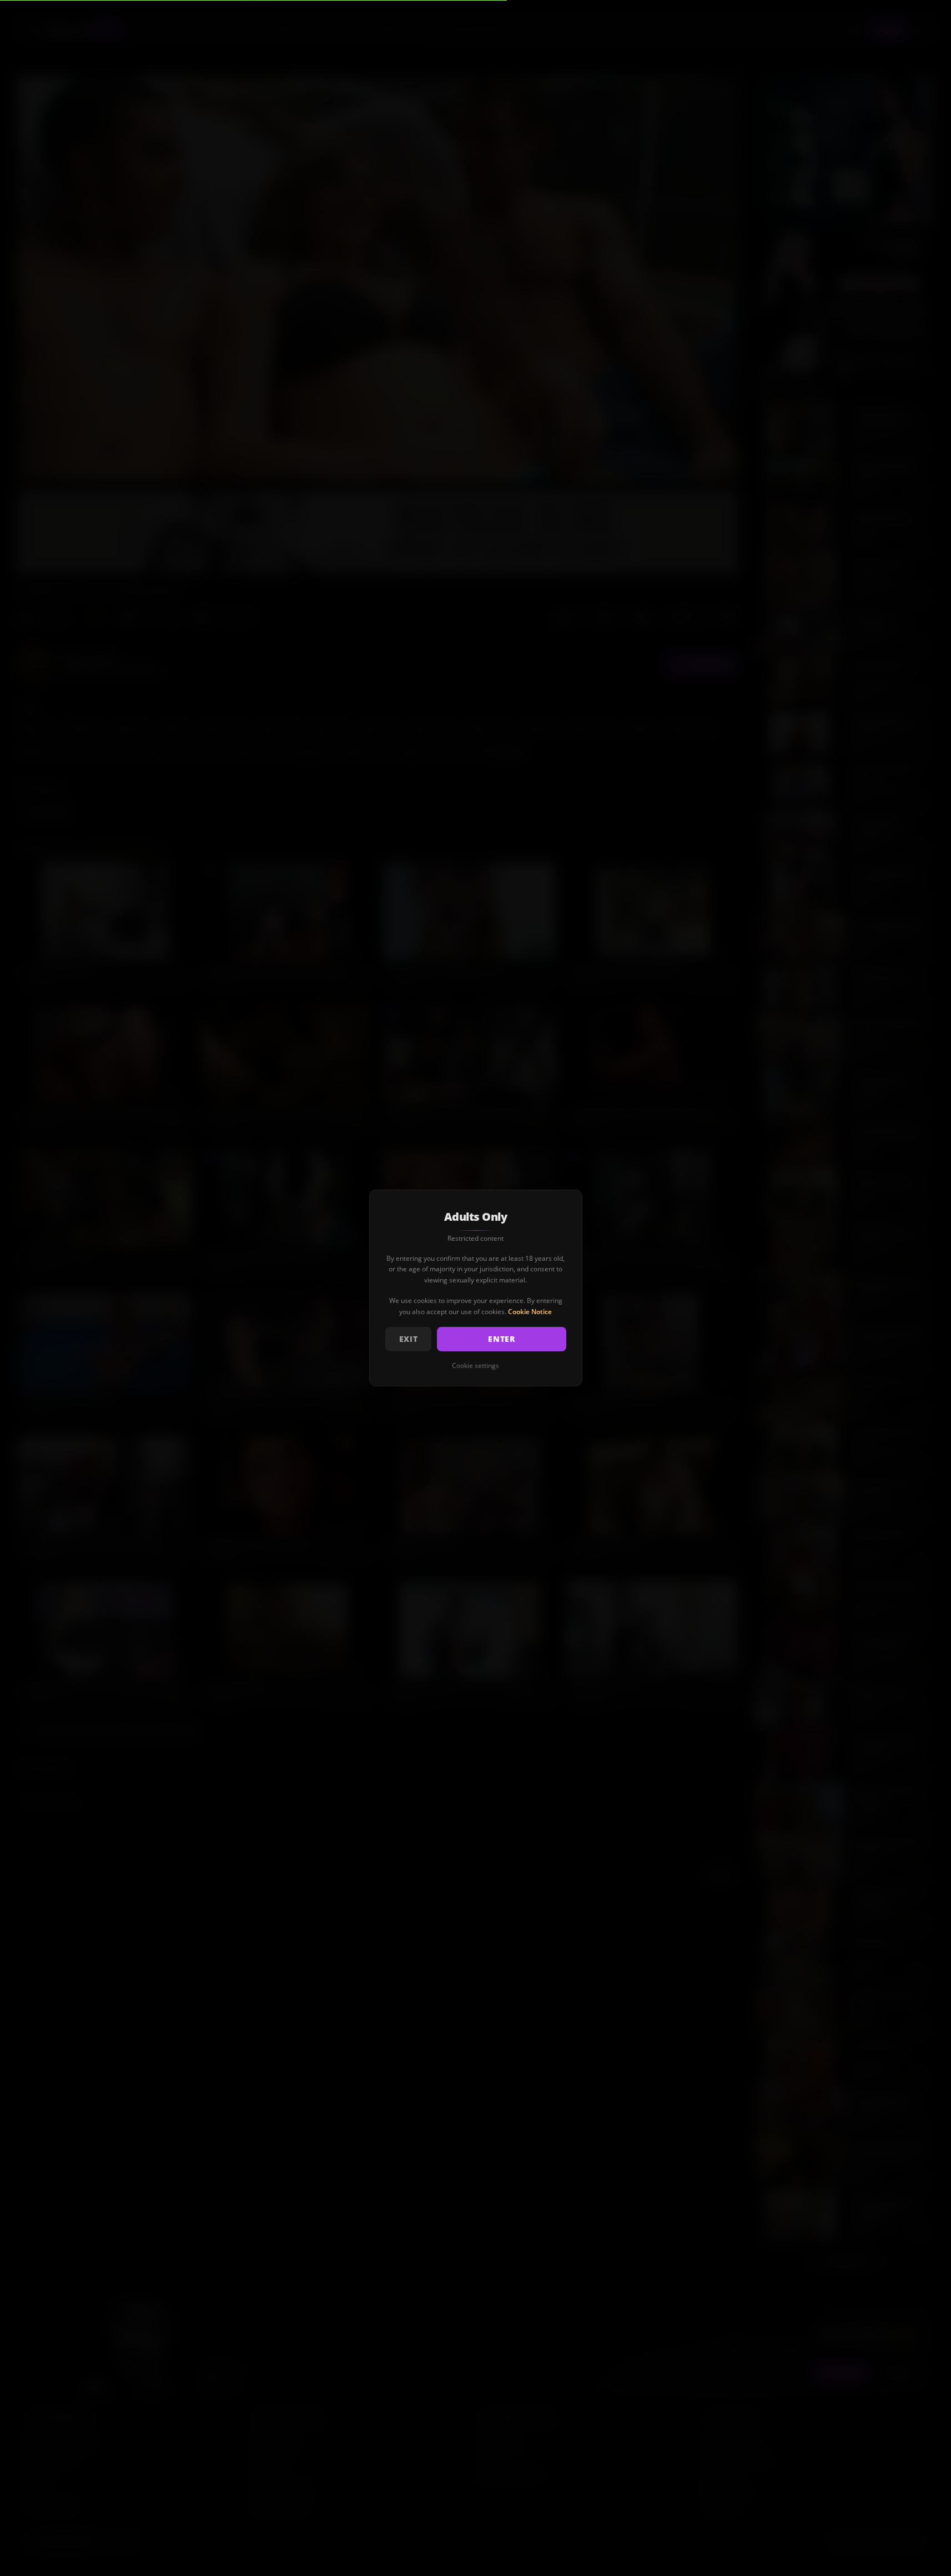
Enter (502, 1339)
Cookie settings (475, 1366)
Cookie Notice (530, 1312)
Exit (409, 1339)
